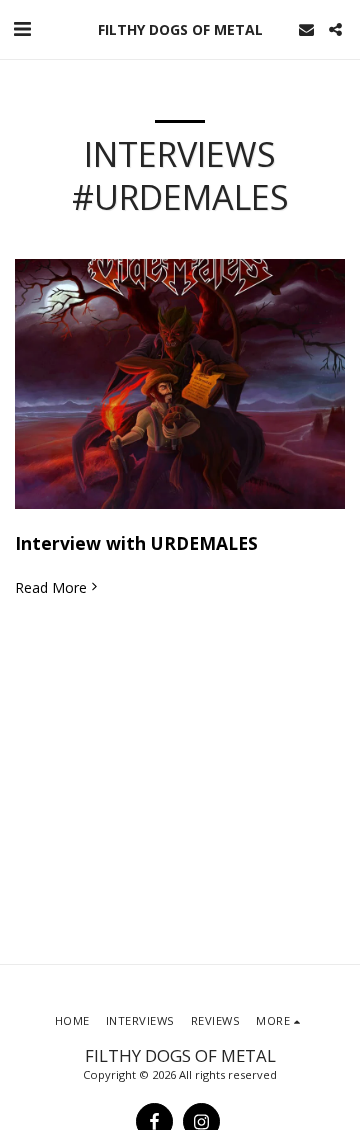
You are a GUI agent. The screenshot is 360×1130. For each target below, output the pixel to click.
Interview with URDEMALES (136, 543)
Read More (51, 588)
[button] (22, 28)
